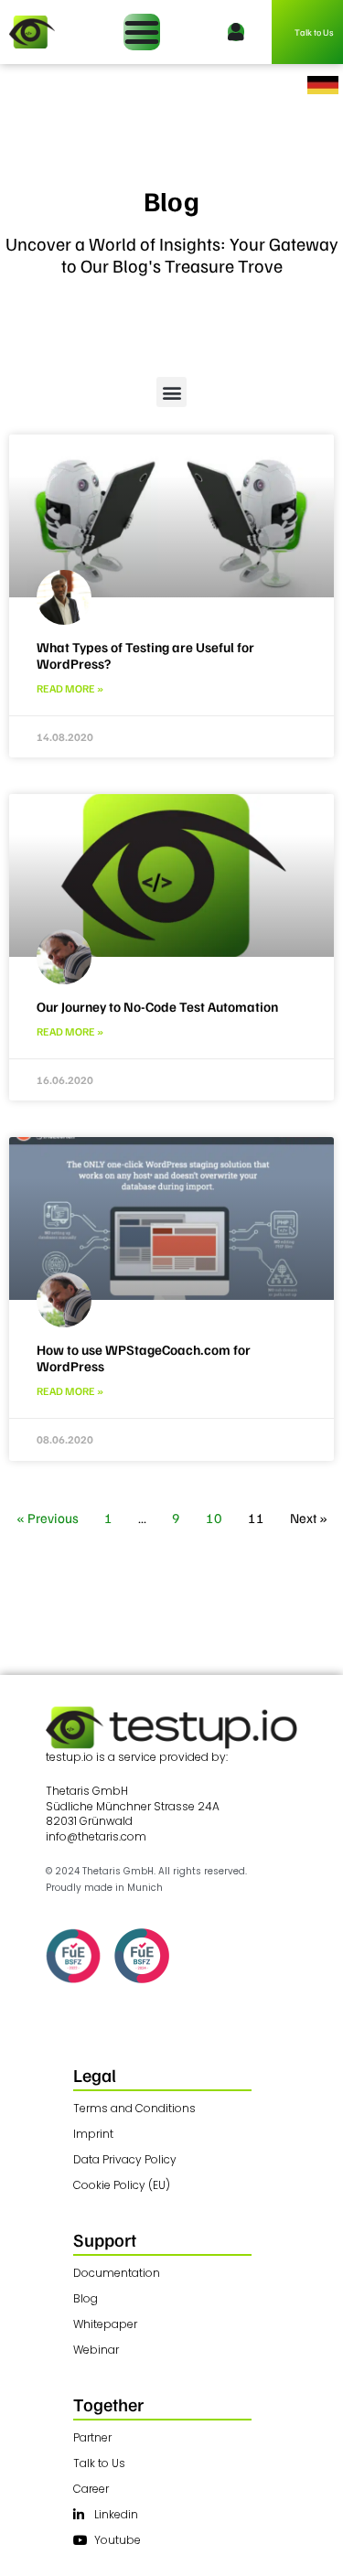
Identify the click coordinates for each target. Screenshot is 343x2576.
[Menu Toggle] (142, 32)
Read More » (70, 688)
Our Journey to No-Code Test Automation (157, 1006)
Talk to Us (314, 32)
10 (214, 1518)
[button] (171, 392)
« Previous (48, 1518)
